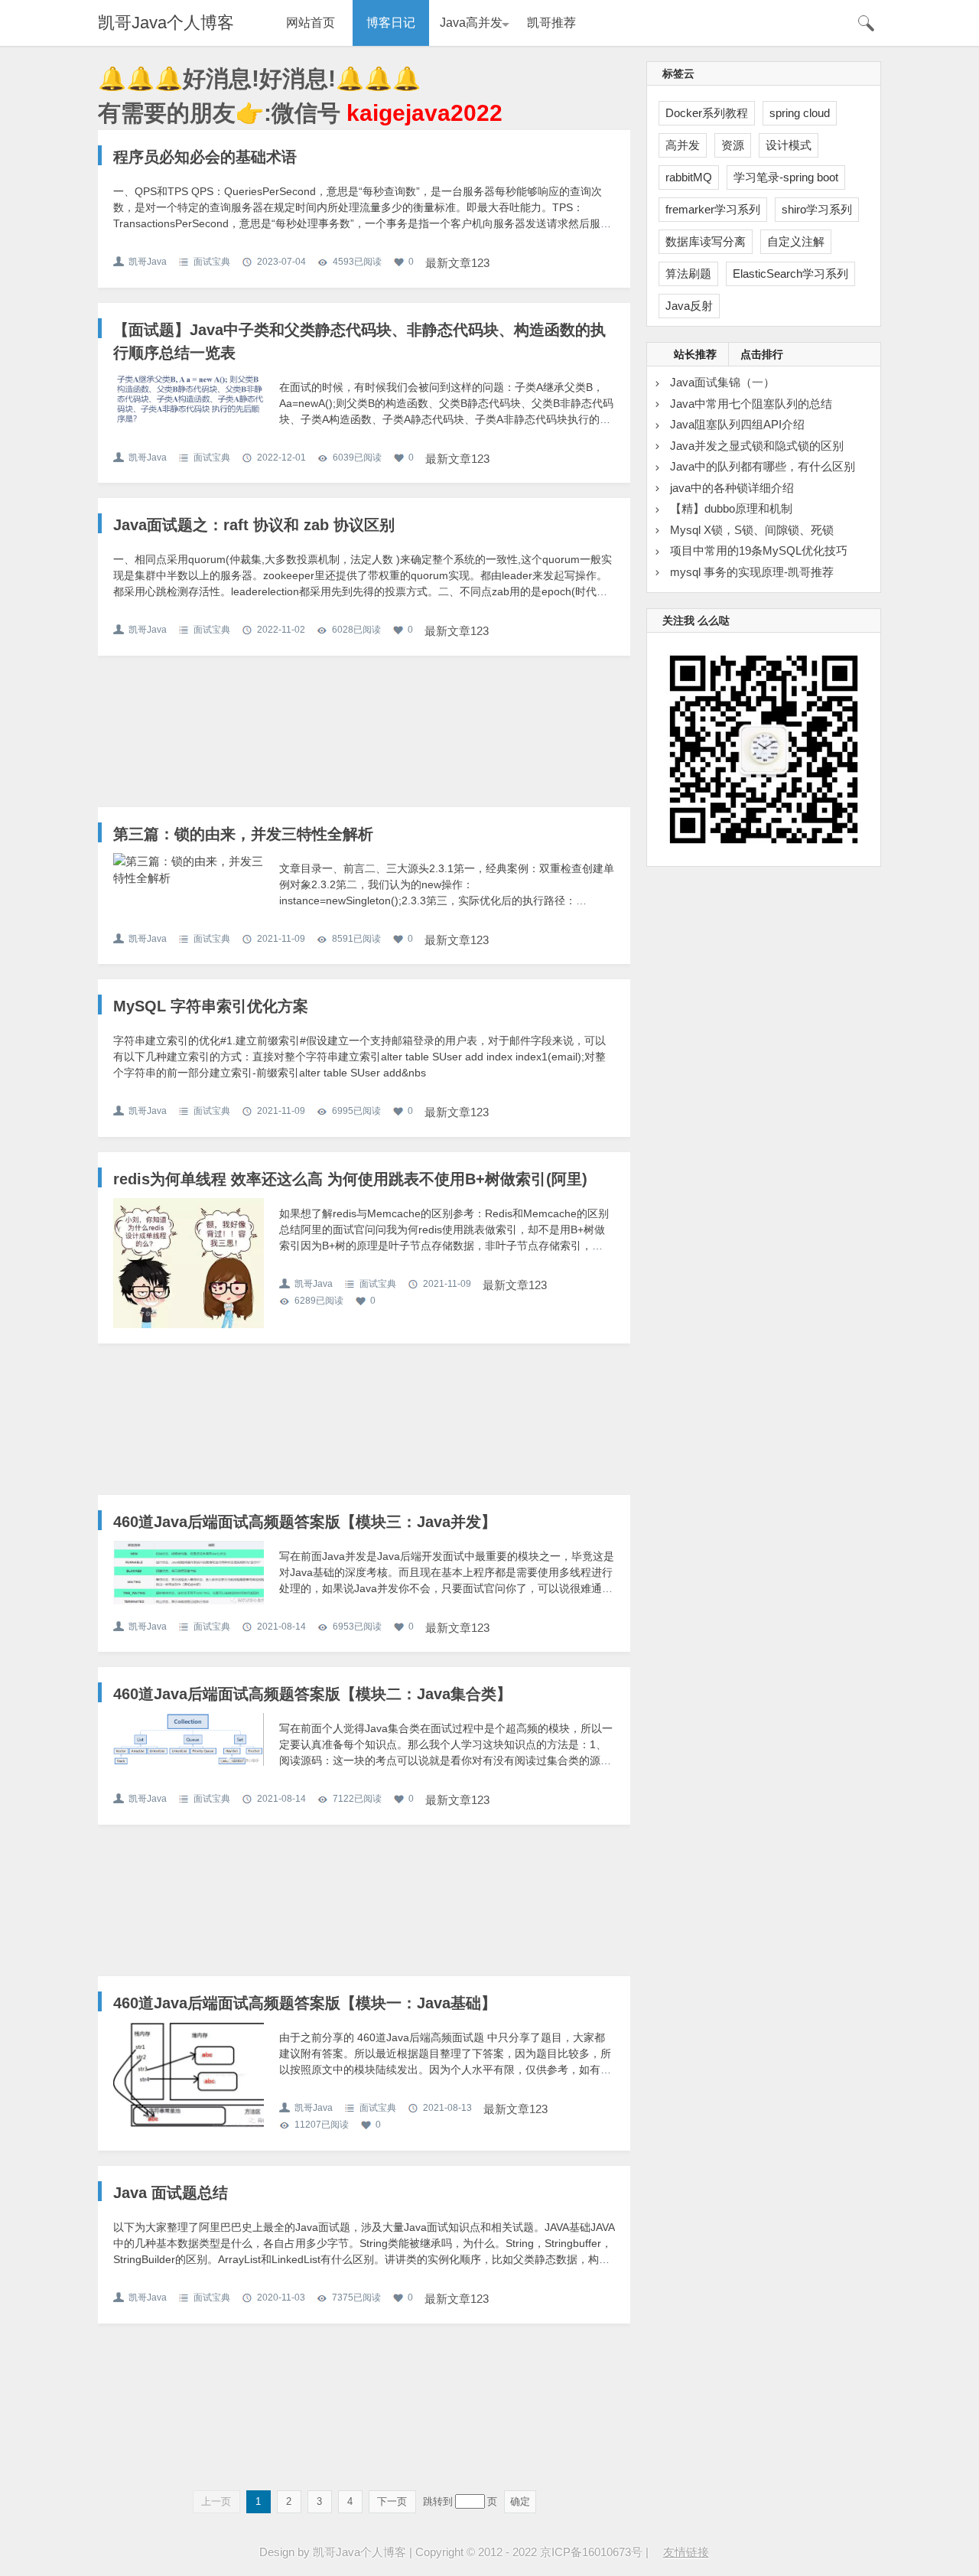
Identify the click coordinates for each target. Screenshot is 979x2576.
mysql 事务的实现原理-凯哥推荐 (752, 572)
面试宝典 (212, 262)
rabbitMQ (689, 177)
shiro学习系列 (817, 209)
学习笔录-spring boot (786, 177)
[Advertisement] (364, 739)
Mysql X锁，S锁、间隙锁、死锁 (752, 530)
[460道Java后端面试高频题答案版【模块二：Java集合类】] (189, 1739)
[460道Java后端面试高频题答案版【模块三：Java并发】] (189, 1573)
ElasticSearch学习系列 (790, 274)
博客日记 (391, 23)
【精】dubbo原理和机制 (731, 508)
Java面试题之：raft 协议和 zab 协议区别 (254, 525)
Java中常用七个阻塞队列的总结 (751, 404)
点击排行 (762, 354)
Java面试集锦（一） (722, 382)
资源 (733, 145)
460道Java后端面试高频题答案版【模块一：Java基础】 (305, 2003)
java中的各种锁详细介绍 (732, 488)
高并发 (683, 145)
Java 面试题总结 (171, 2193)
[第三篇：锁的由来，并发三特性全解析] (189, 870)
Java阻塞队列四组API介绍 (737, 424)
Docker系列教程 (707, 113)
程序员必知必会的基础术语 (205, 157)
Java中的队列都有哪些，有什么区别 (763, 466)
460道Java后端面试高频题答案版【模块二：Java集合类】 (312, 1694)
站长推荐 (695, 354)
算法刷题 (688, 274)
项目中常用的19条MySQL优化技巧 (759, 550)
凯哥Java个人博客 (166, 23)
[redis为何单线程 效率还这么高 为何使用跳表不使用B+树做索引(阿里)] (189, 1273)
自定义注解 (796, 241)
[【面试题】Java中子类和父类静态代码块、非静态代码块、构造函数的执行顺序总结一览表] (189, 398)
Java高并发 (471, 23)
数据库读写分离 (706, 241)
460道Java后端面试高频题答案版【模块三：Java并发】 (305, 1522)
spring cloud (800, 113)
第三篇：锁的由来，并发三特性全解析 (243, 834)
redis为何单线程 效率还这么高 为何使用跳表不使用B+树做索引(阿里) (350, 1179)
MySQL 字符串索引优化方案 (211, 1006)
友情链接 (686, 2552)
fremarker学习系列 (713, 209)
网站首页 (311, 23)
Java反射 (689, 306)
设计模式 (789, 145)
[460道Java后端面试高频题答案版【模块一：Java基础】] (189, 2075)
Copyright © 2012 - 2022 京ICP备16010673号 (529, 2552)
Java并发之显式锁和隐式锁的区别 (757, 446)
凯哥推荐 (551, 23)
